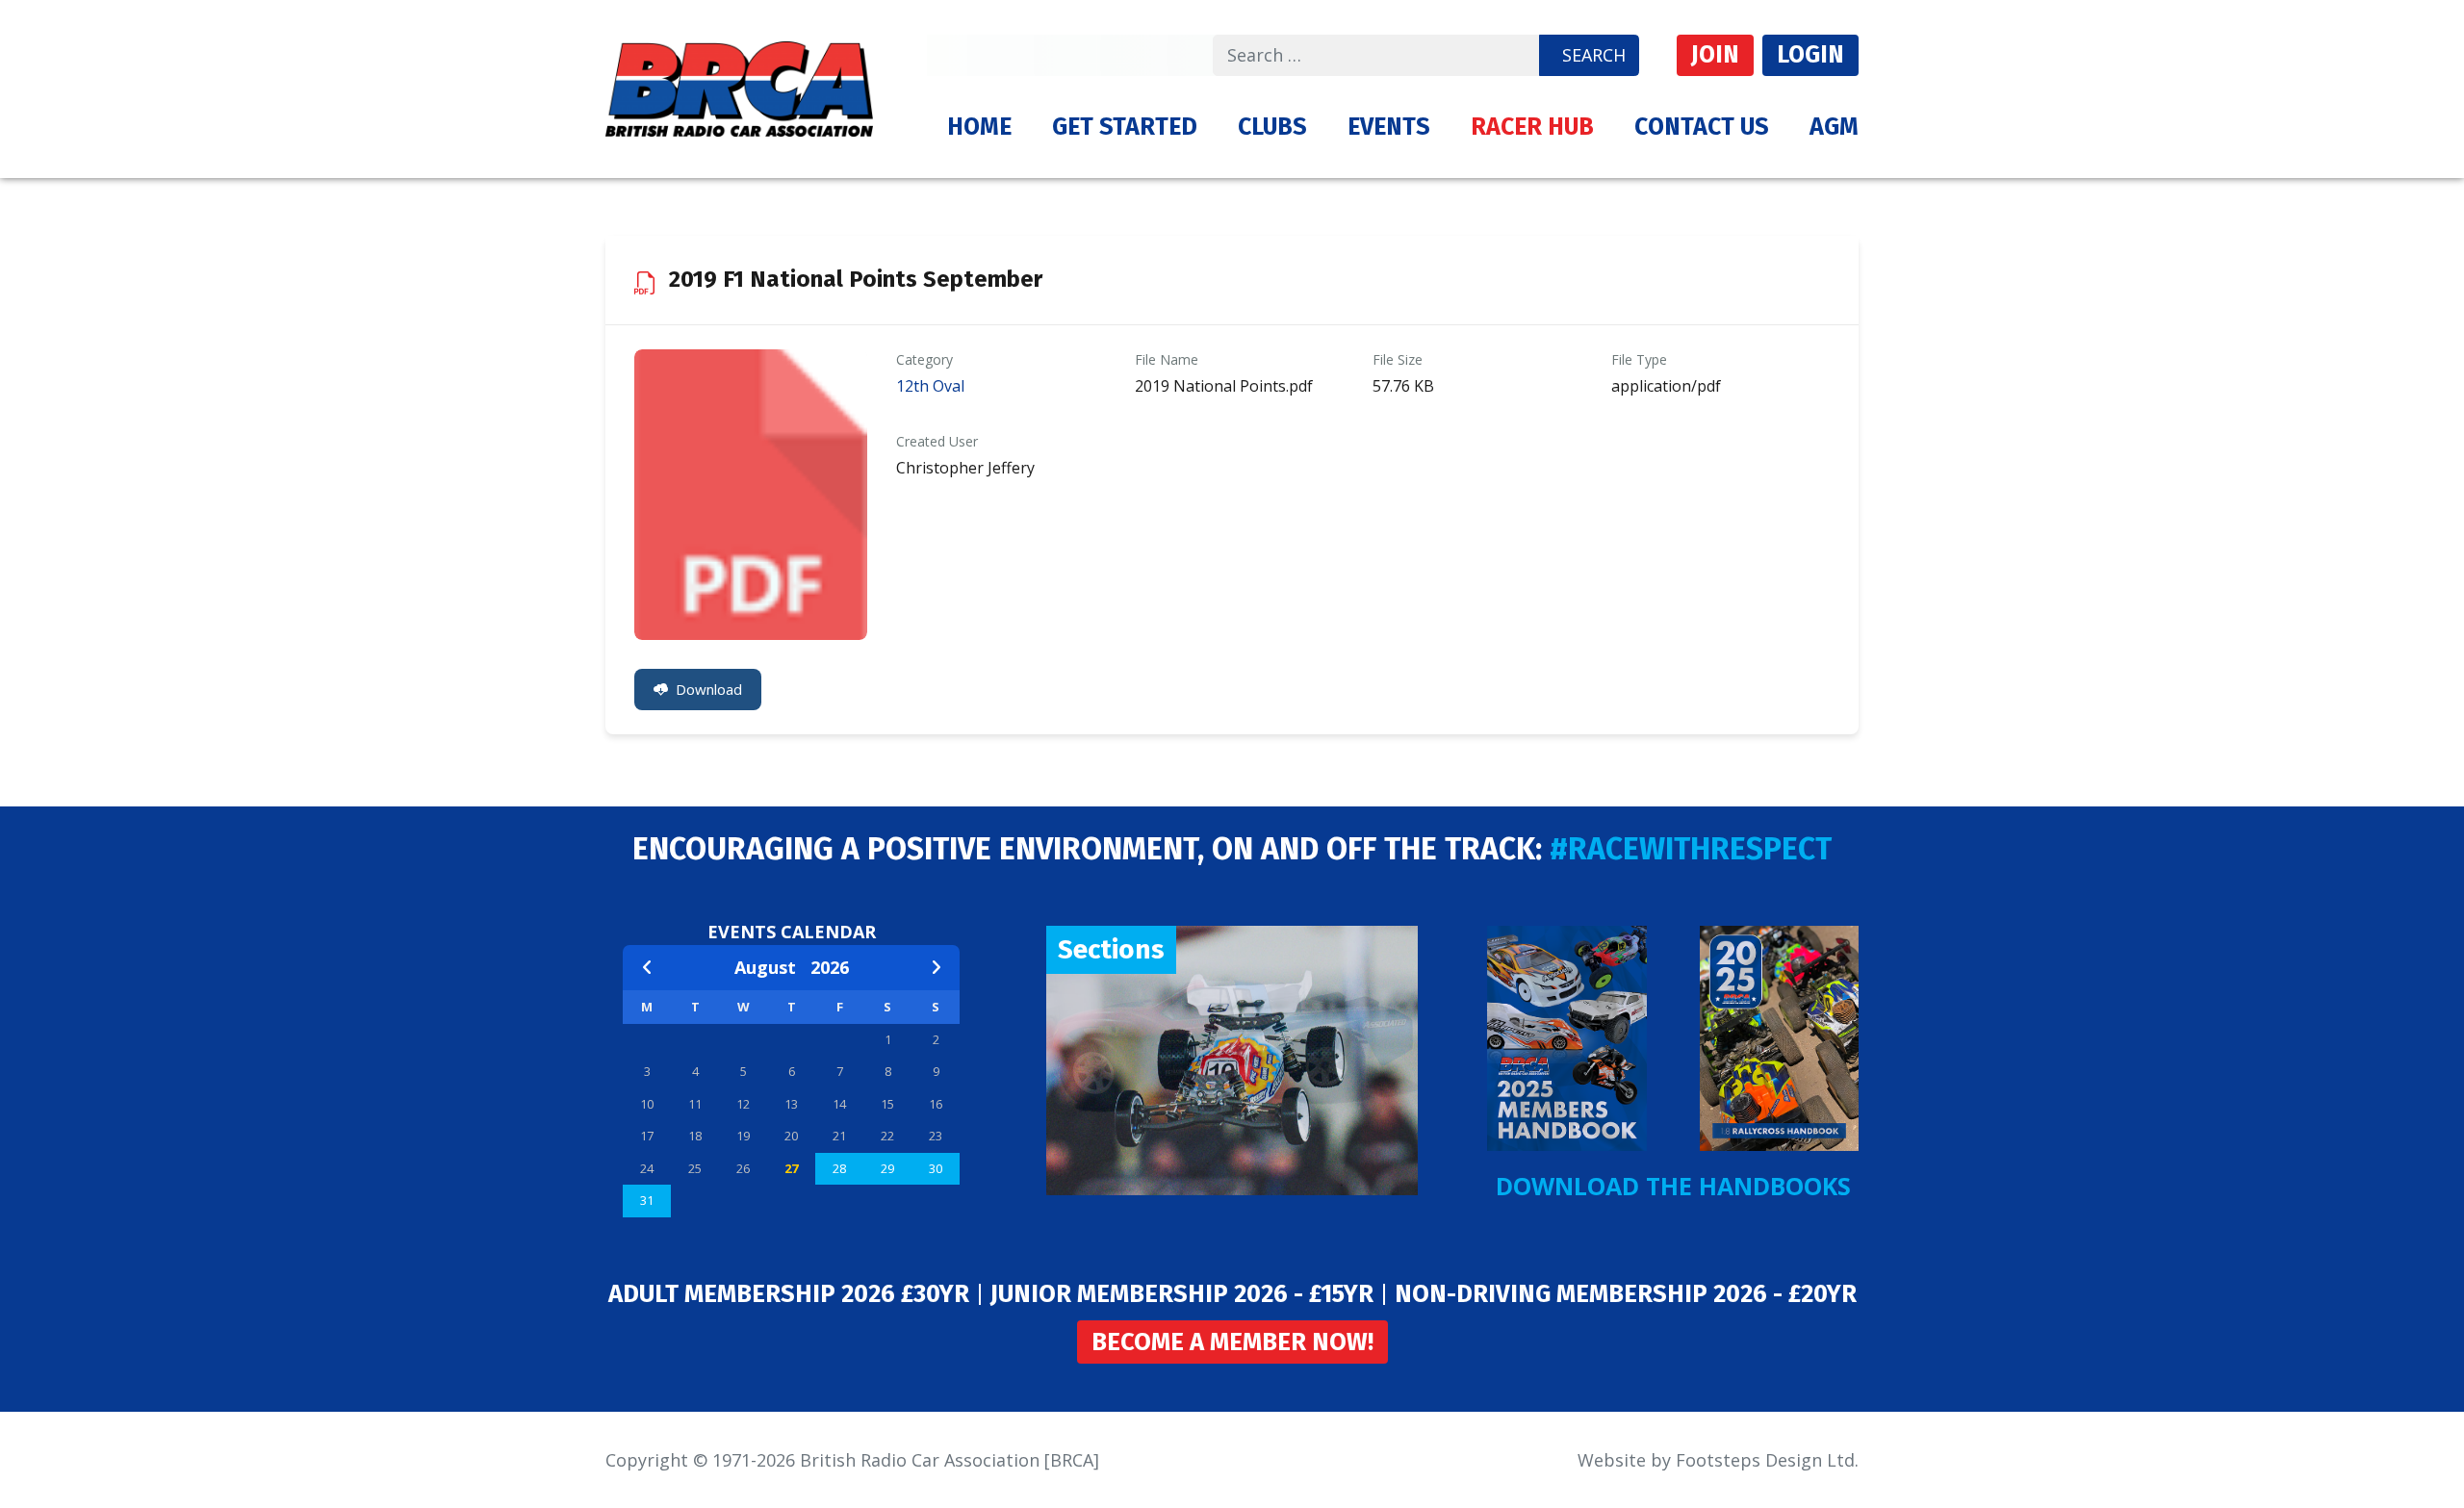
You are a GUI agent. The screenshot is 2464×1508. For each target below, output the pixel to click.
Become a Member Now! (1232, 1342)
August (772, 967)
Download (709, 689)
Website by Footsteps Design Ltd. (1718, 1460)
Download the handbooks (1673, 1186)
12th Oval (930, 386)
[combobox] (1376, 55)
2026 (830, 967)
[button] (1125, 127)
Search (1594, 55)
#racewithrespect (1691, 849)
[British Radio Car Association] (739, 87)
